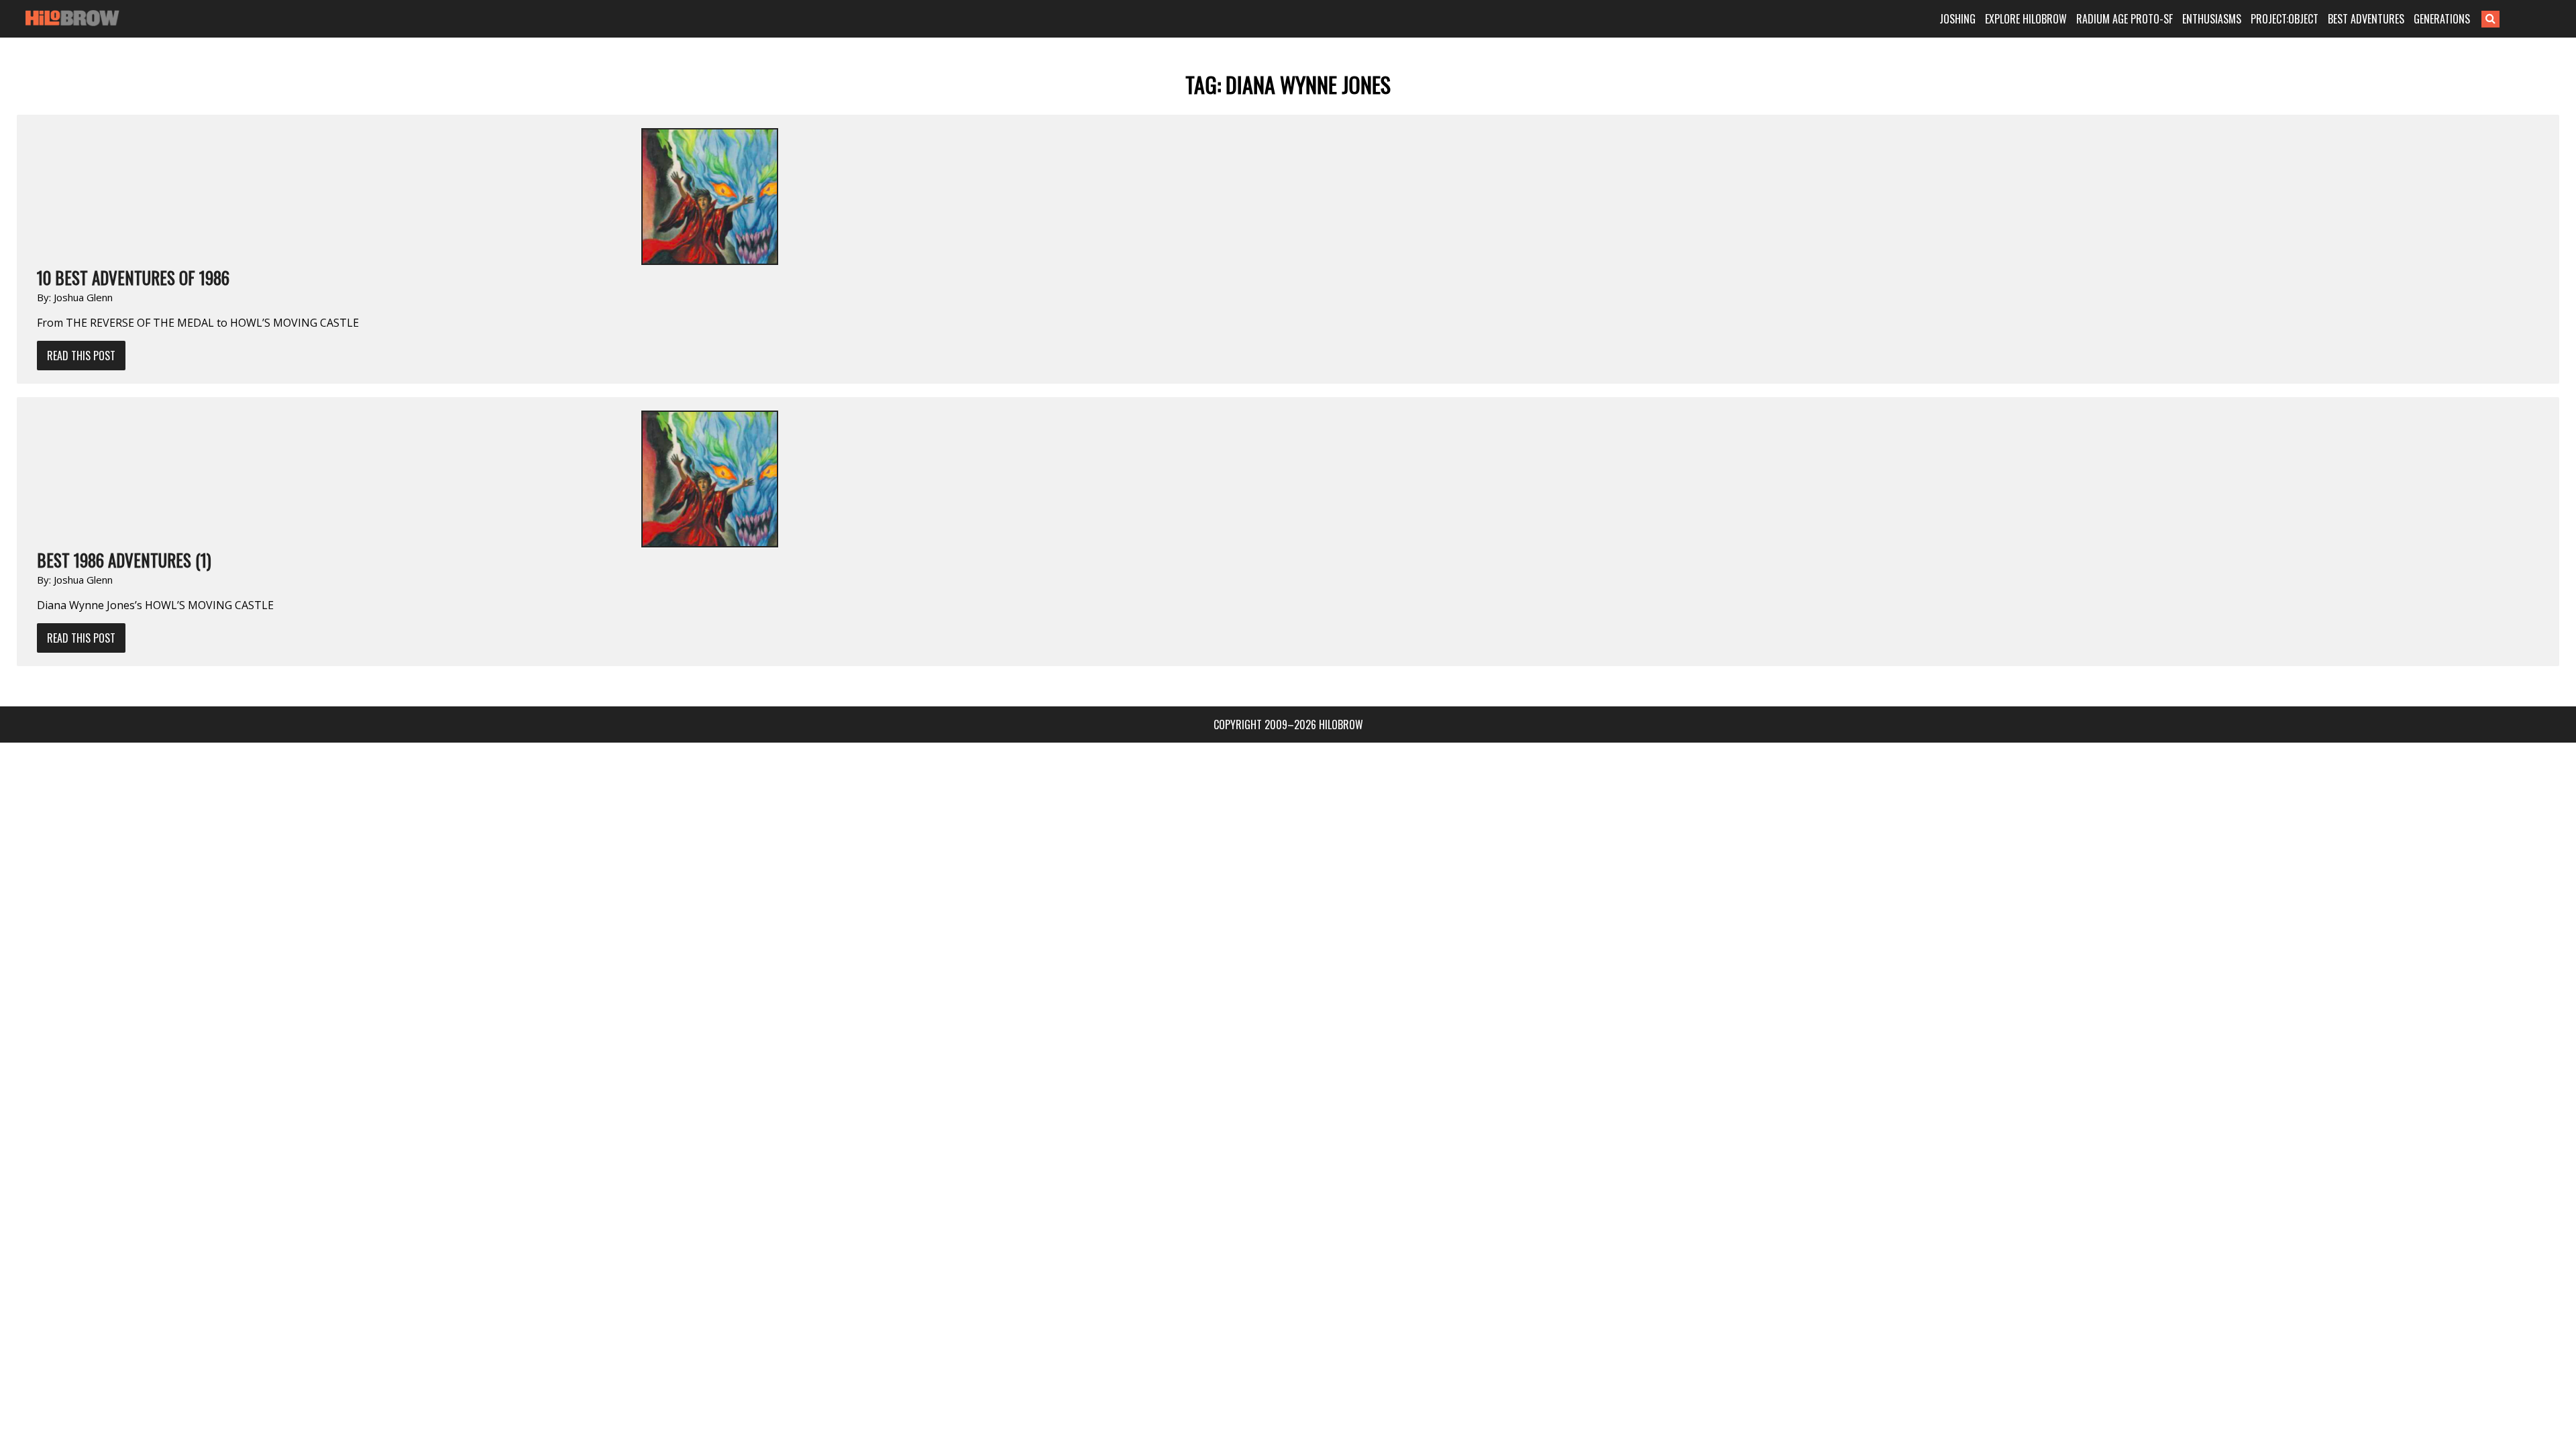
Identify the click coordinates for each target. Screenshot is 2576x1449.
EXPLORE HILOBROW (2026, 19)
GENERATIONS (2442, 19)
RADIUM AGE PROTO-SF (2125, 19)
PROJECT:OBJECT (2285, 19)
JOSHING (1957, 19)
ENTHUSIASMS (2212, 19)
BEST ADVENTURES (2366, 19)
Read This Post (81, 356)
